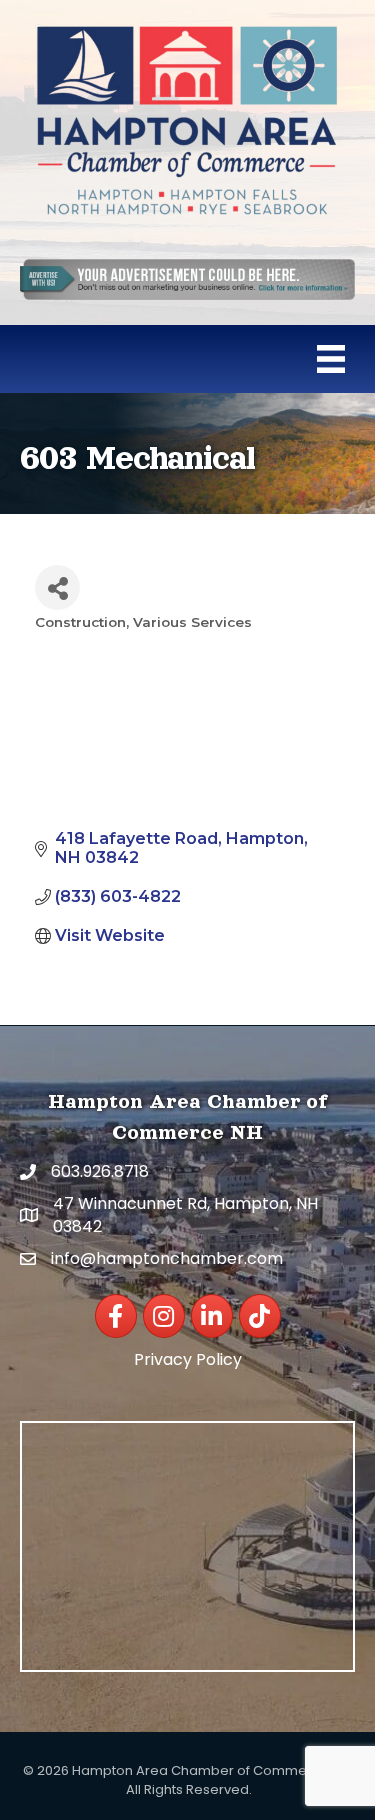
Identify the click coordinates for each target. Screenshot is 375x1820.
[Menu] (331, 359)
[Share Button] (57, 587)
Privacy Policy (188, 1359)
